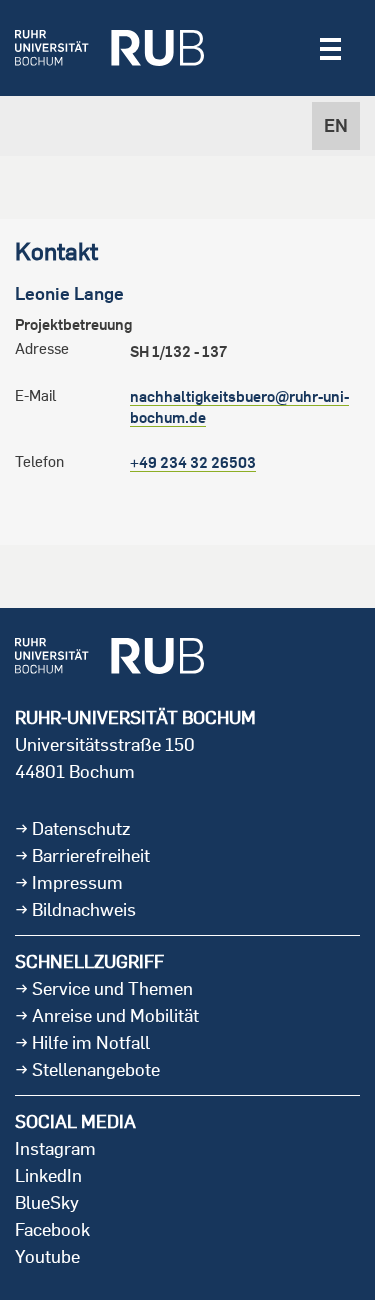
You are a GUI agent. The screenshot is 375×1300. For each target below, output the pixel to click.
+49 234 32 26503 (193, 462)
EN (336, 125)
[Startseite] (109, 48)
